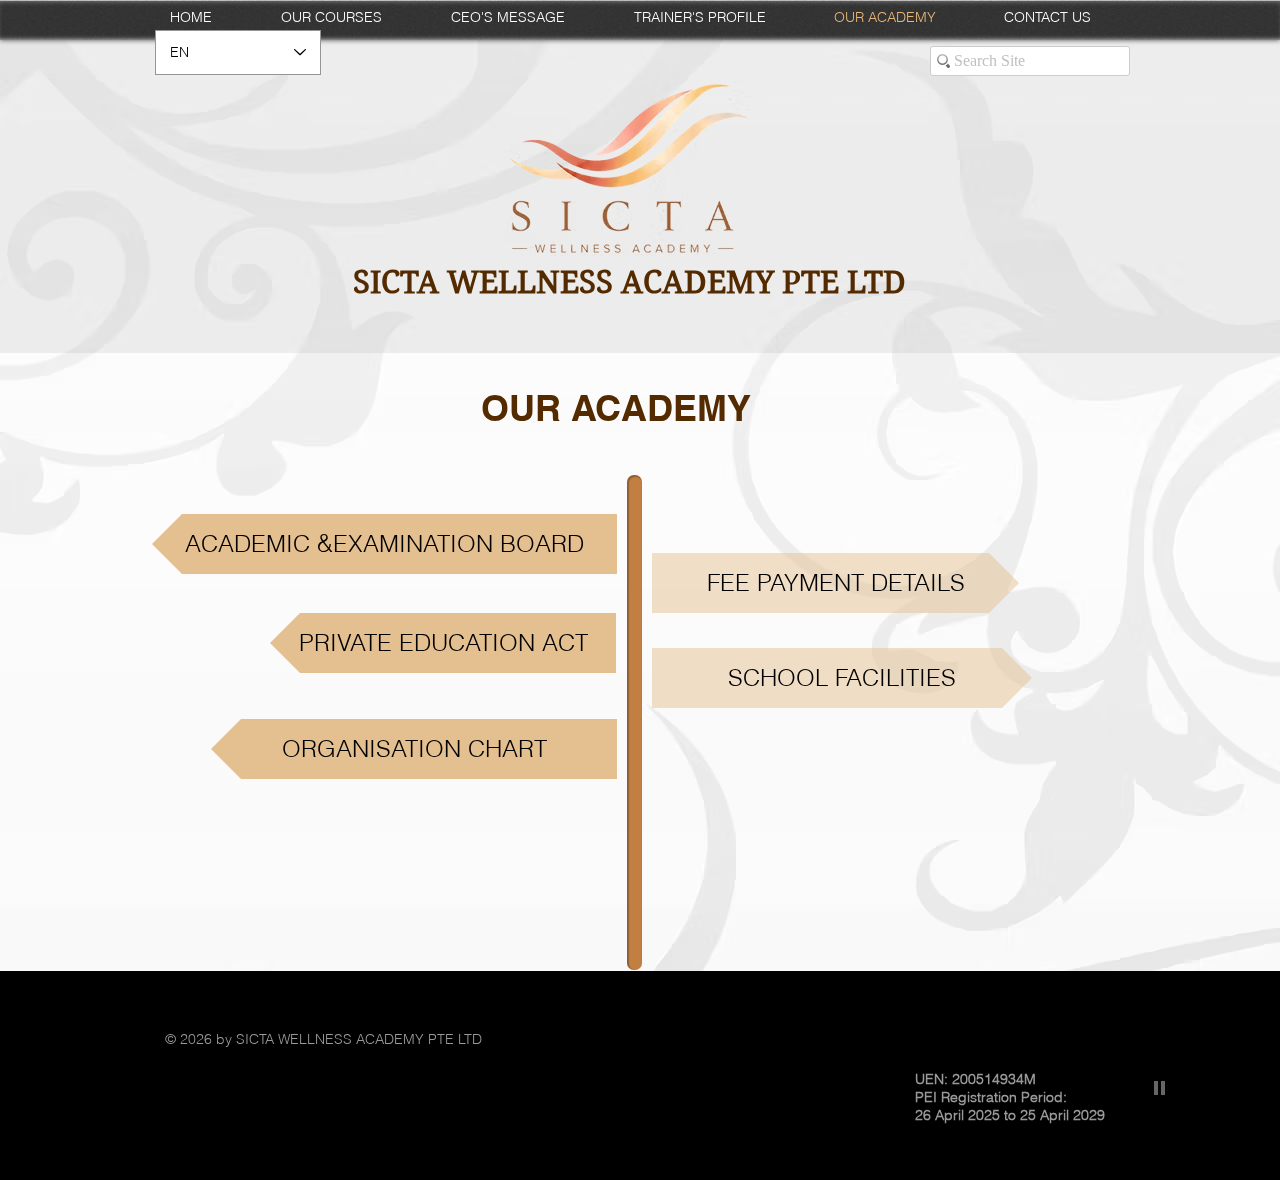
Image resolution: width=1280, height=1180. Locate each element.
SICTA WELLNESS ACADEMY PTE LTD (629, 282)
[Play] (1160, 1087)
